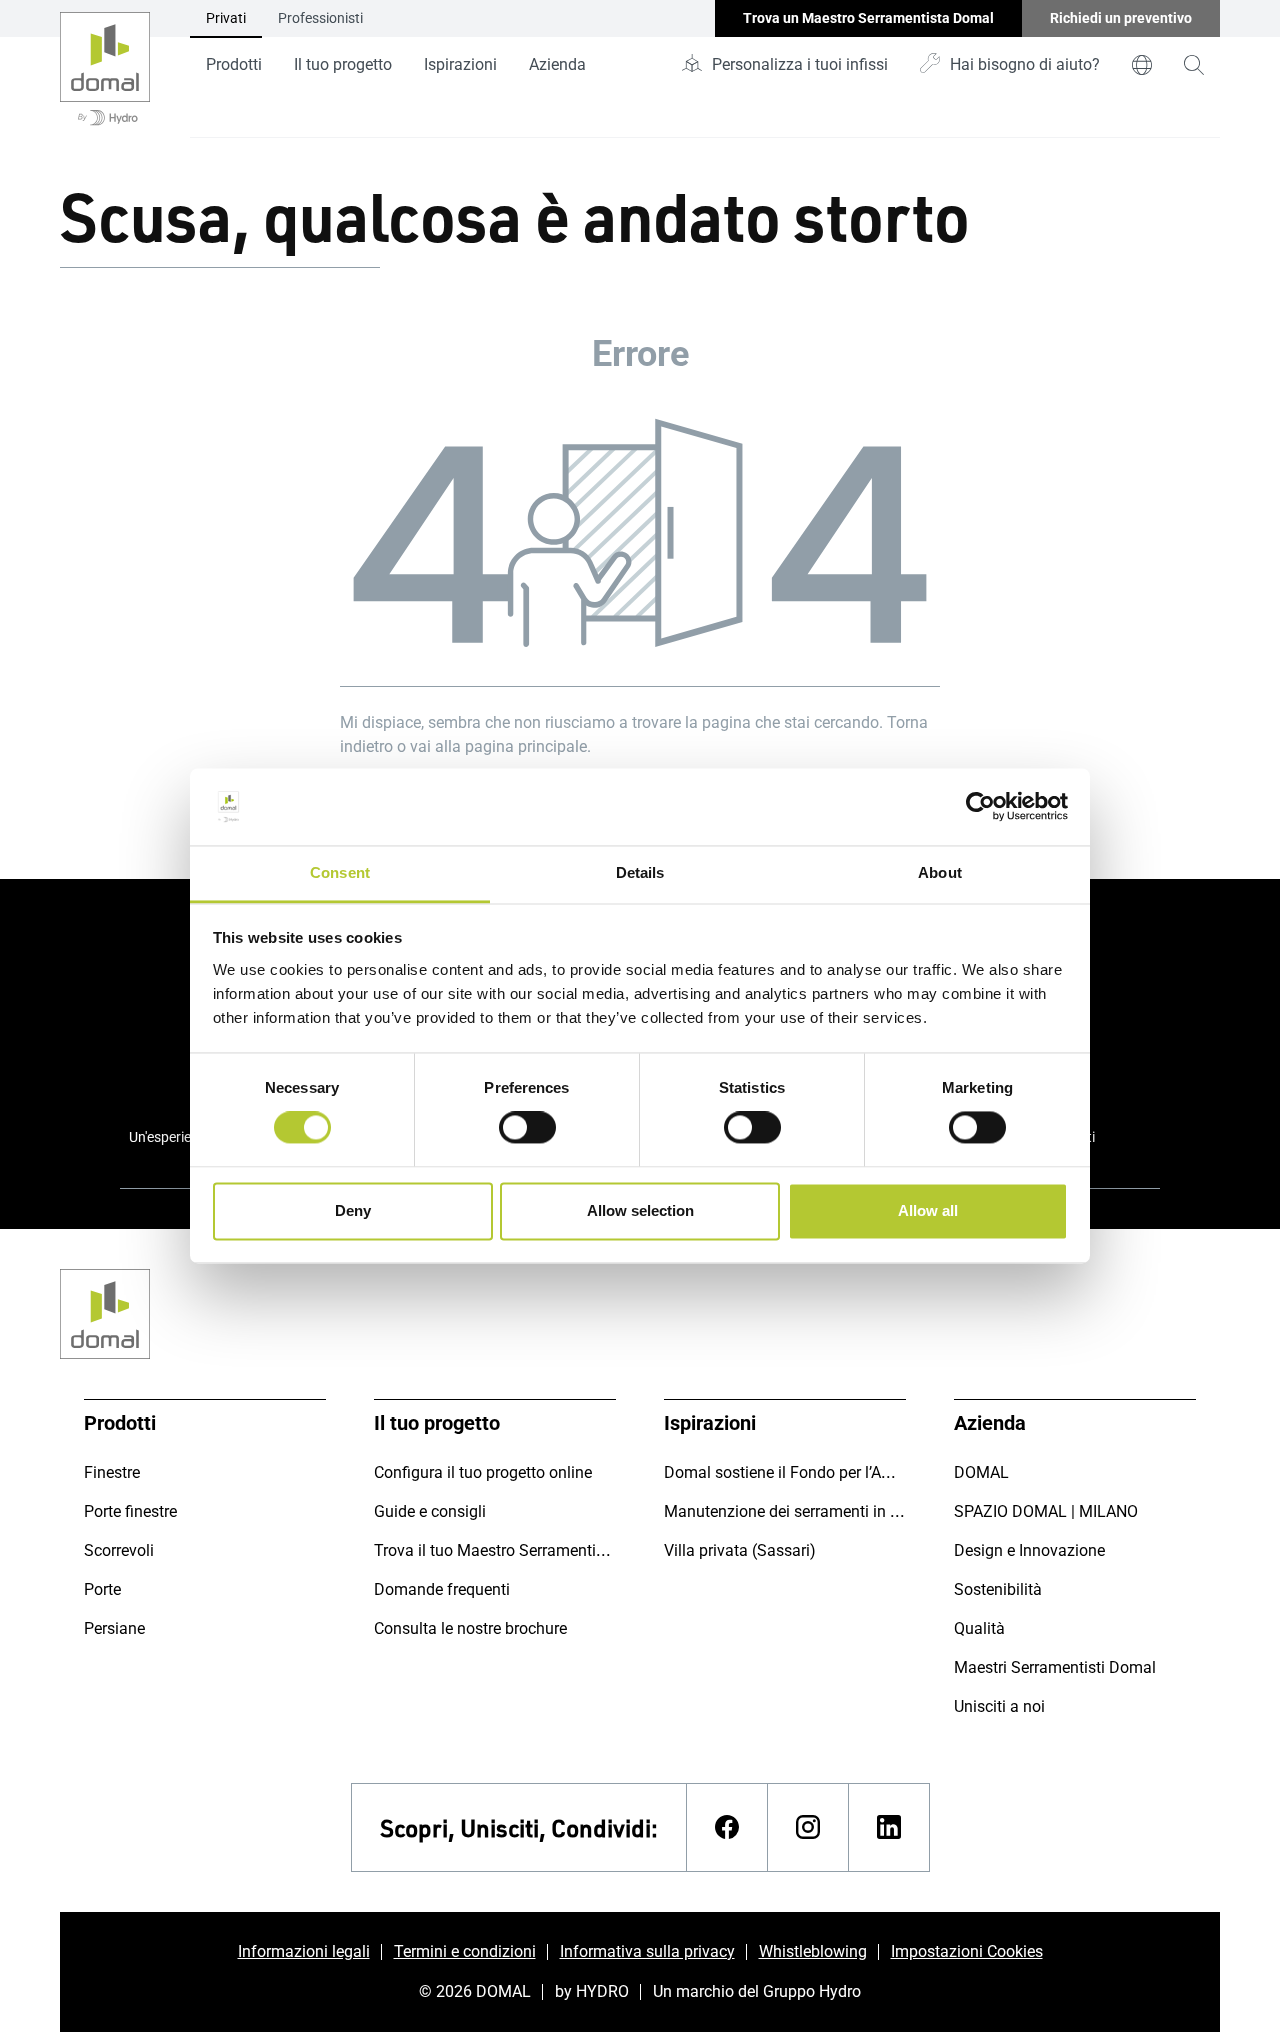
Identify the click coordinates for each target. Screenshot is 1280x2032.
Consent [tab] (340, 872)
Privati (226, 18)
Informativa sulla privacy (647, 1951)
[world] (1142, 65)
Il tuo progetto (343, 64)
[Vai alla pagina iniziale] (105, 69)
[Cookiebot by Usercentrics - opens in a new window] (980, 807)
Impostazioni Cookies (967, 1951)
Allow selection (640, 1210)
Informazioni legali (304, 1951)
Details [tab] (640, 872)
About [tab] (940, 872)
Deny (353, 1210)
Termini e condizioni (465, 1951)
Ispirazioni (460, 64)
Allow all (928, 1210)
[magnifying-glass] (1194, 65)
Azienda (557, 64)
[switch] (527, 1128)
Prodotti (234, 64)
